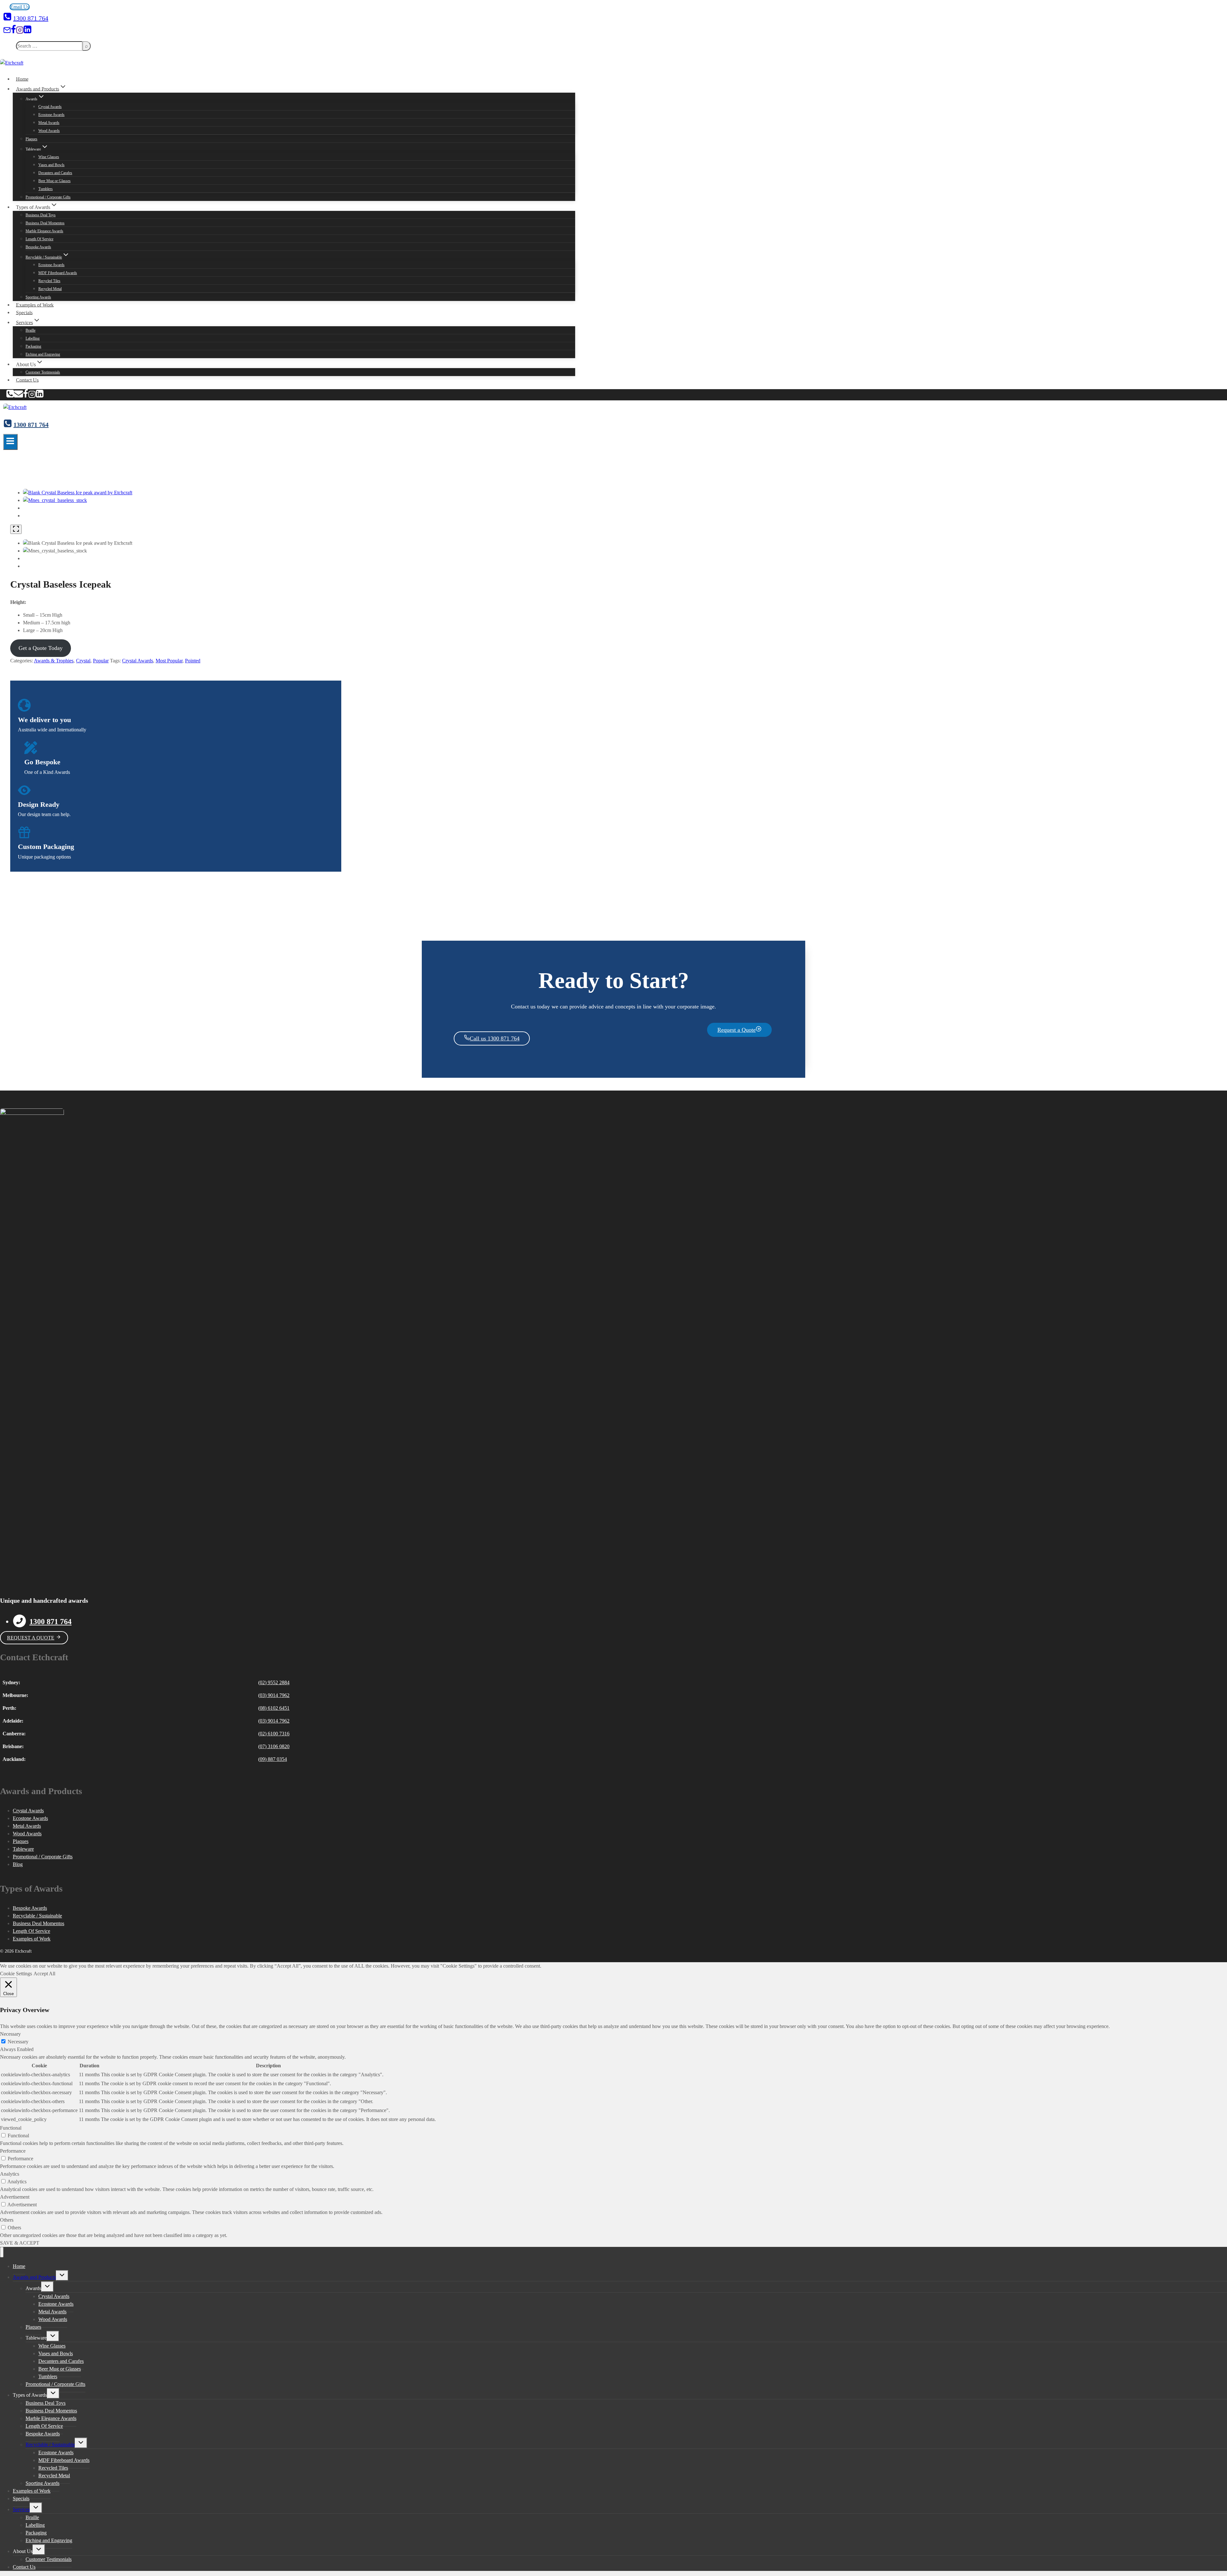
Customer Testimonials (43, 372)
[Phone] (10, 396)
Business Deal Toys (41, 215)
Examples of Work (35, 305)
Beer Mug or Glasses (54, 181)
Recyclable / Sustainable (37, 1916)
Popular (101, 661)
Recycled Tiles (49, 281)
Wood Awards (49, 131)
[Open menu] (10, 442)
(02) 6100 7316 (274, 1734)
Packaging (33, 346)
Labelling (33, 338)
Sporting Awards (38, 297)
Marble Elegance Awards (44, 231)
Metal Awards (49, 123)
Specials (24, 312)
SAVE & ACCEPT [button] (20, 2243)
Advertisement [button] (15, 2197)
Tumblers (46, 189)
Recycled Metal (50, 289)
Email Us (20, 7)
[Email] (7, 32)
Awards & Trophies (54, 661)
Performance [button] (13, 2151)
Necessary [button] (10, 2034)
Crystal (83, 661)
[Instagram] (20, 32)
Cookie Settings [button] (16, 1974)
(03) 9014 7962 (274, 1695)
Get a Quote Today (41, 648)
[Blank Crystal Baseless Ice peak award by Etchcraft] (78, 493)
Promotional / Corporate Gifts (48, 197)
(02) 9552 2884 (274, 1682)
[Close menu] (2, 2252)
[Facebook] (13, 32)
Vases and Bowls (51, 165)
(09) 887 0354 (273, 1759)
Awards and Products (34, 2277)
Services (21, 2509)
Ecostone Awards (51, 115)
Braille (31, 330)
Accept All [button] (44, 1974)
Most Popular (169, 661)
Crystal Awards (50, 107)
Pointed (193, 661)
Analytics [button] (10, 2174)
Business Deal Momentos (45, 223)
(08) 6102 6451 (274, 1708)
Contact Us (27, 380)
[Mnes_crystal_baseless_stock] (55, 500)
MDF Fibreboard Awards (58, 273)
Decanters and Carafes (55, 173)
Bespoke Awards (38, 247)
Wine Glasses (49, 157)
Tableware (23, 1849)
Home (22, 79)
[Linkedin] (27, 32)
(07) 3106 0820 (274, 1746)
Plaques (31, 139)
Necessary (18, 2042)
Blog (18, 1864)
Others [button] (7, 2220)
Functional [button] (11, 2128)
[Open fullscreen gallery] (16, 529)
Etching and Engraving (43, 354)
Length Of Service (39, 239)
